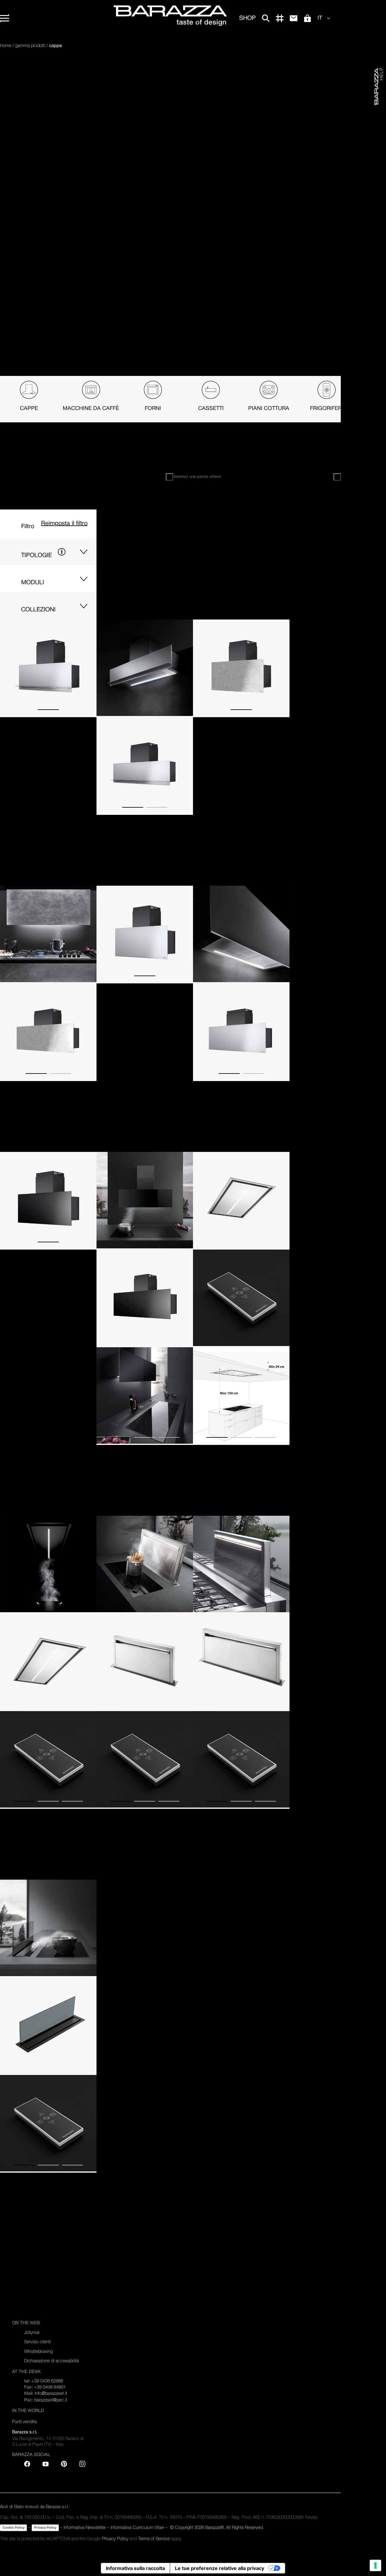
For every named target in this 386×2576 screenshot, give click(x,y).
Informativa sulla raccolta (135, 2568)
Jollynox (32, 2332)
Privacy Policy (45, 2527)
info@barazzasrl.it (51, 2393)
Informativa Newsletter (85, 2527)
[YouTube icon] (46, 2464)
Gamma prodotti (30, 45)
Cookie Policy (13, 2527)
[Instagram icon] (82, 2464)
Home (6, 45)
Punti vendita (24, 2422)
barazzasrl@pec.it (51, 2400)
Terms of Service (154, 2538)
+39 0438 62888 (47, 2381)
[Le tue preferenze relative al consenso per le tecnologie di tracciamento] (375, 2565)
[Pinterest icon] (64, 2464)
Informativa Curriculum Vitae (137, 2527)
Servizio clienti (38, 2342)
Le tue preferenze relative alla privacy (220, 2568)
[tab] (29, 399)
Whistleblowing (38, 2351)
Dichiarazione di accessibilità (52, 2361)
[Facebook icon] (27, 2464)
